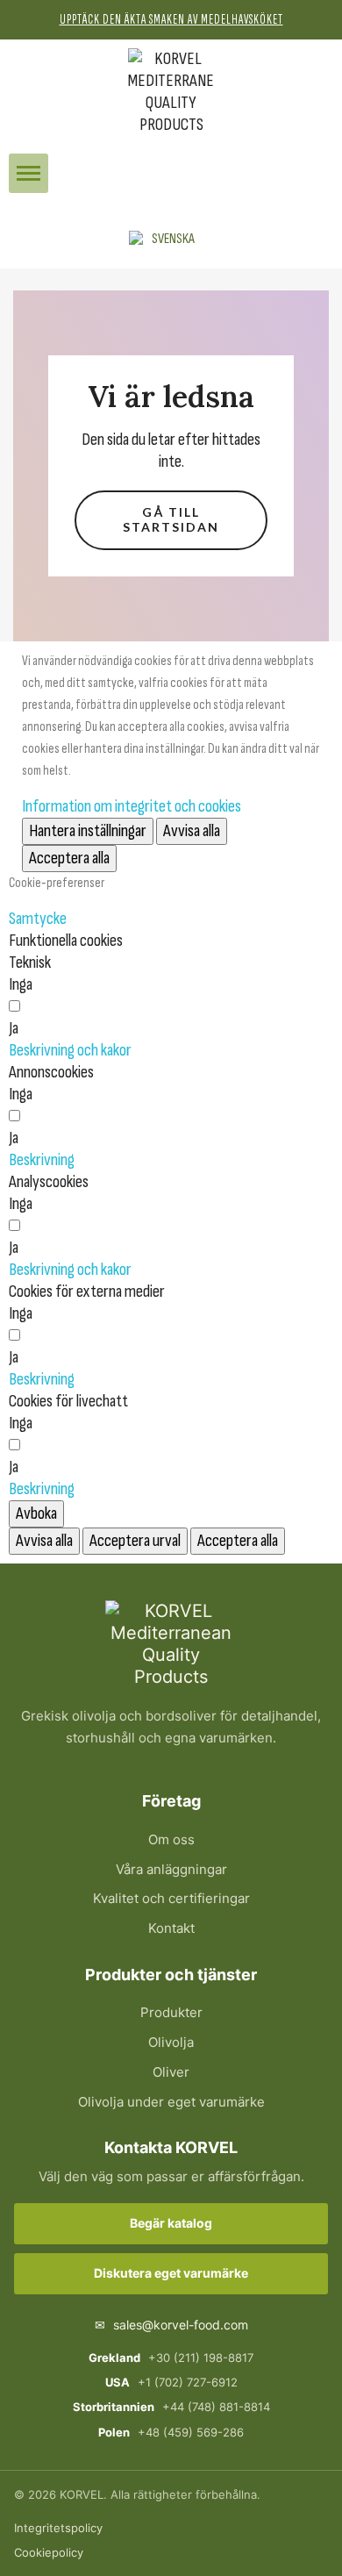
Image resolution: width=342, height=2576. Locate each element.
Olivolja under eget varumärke (171, 2102)
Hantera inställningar (88, 831)
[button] (28, 173)
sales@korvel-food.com (171, 2325)
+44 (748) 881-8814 (171, 2407)
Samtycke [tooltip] (38, 919)
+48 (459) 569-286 (171, 2432)
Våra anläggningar (171, 1869)
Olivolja (171, 2042)
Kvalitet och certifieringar (171, 1898)
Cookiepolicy (49, 2552)
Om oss (171, 1839)
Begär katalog (171, 2223)
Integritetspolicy (58, 2528)
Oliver (171, 2072)
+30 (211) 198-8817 (171, 2358)
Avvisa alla (192, 831)
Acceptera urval (135, 1541)
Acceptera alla (69, 858)
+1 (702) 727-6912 (171, 2382)
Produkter (171, 2012)
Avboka (36, 1513)
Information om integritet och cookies (132, 806)
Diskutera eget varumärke (171, 2273)
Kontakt (171, 1928)
